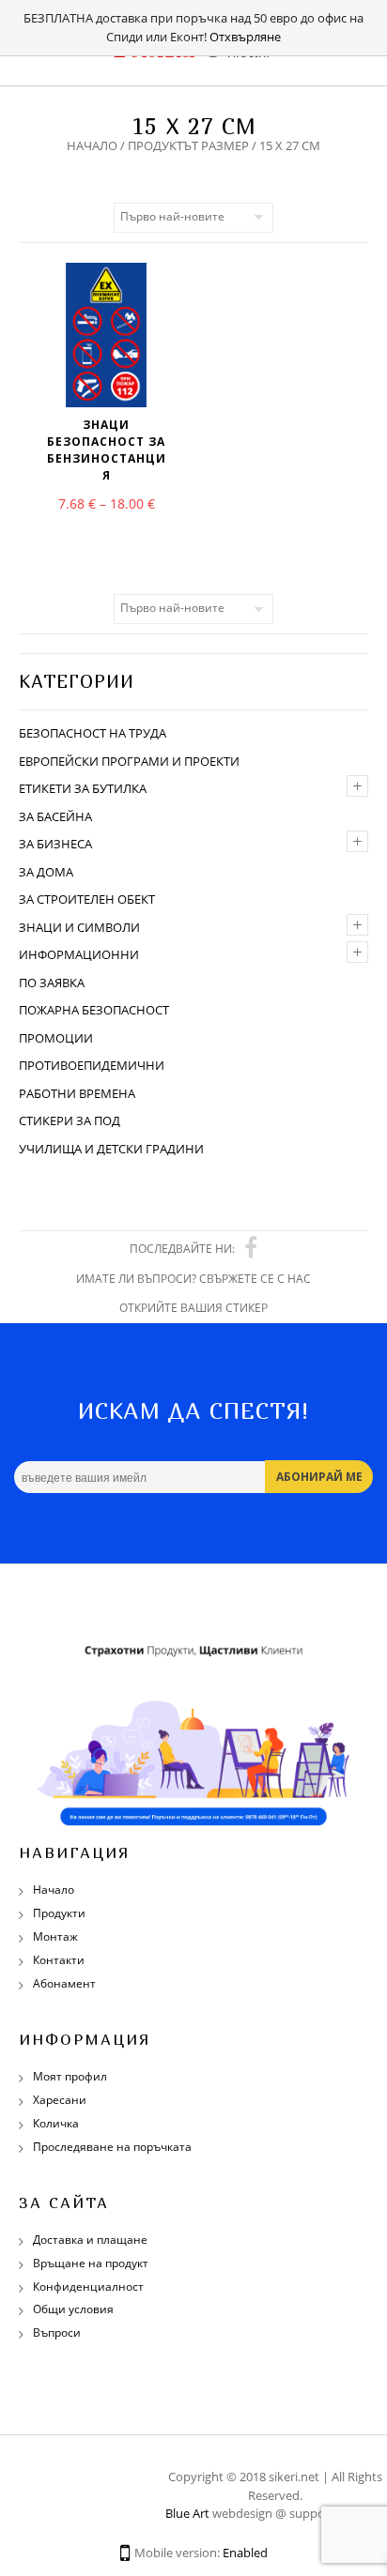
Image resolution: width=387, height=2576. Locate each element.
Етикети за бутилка (83, 788)
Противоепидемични (92, 1065)
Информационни (79, 954)
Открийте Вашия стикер (193, 1308)
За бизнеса (55, 844)
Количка (56, 2123)
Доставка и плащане (90, 2240)
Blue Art (187, 2513)
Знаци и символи (79, 927)
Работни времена (77, 1093)
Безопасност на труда (93, 733)
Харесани (60, 2100)
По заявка (52, 983)
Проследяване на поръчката (112, 2147)
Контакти (59, 1960)
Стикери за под (70, 1120)
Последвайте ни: (182, 1249)
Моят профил (70, 2076)
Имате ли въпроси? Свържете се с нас (193, 1279)
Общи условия (73, 2309)
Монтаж (55, 1936)
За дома (46, 872)
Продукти (59, 1913)
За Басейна (55, 816)
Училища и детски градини (111, 1149)
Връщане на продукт (91, 2263)
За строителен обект (87, 899)
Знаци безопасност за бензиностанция (107, 450)
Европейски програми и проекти (129, 761)
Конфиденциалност (88, 2286)
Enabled (245, 2553)
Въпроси (57, 2332)
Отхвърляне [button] (245, 37)
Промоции (56, 1038)
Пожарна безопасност (94, 1010)
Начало (92, 145)
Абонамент (64, 1983)
